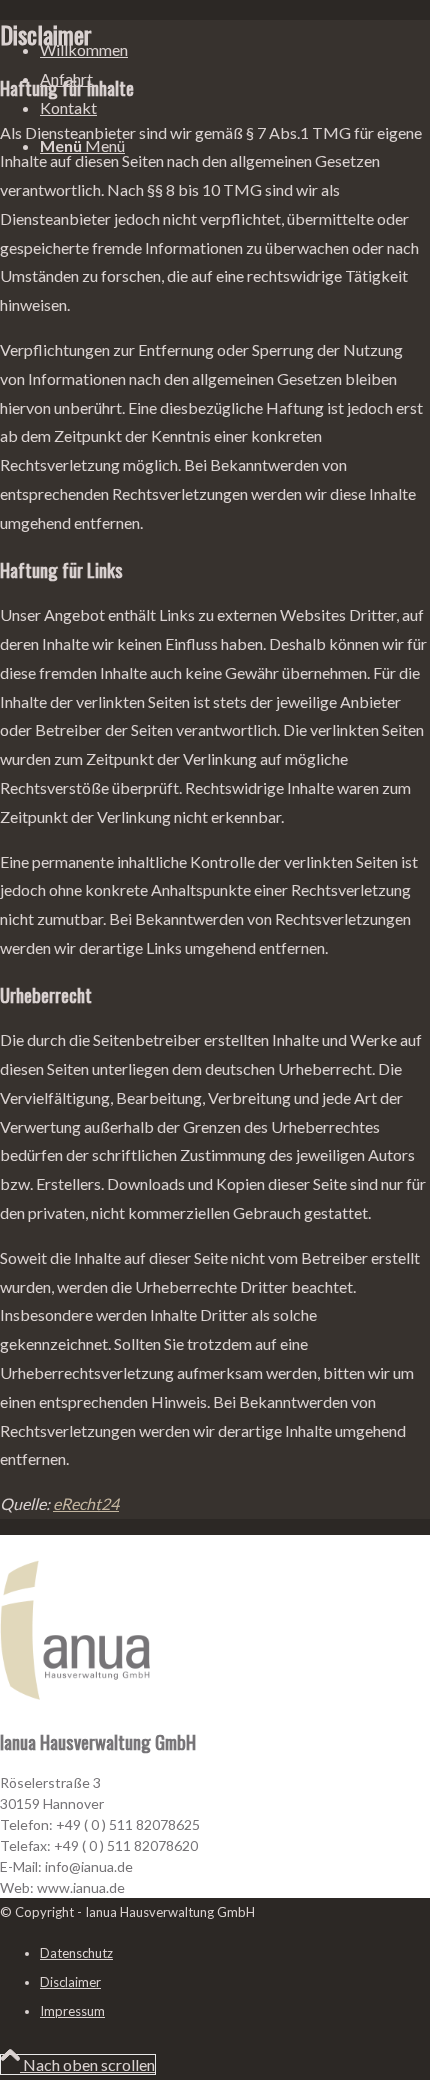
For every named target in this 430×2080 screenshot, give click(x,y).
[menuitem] (84, 50)
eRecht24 (86, 1503)
